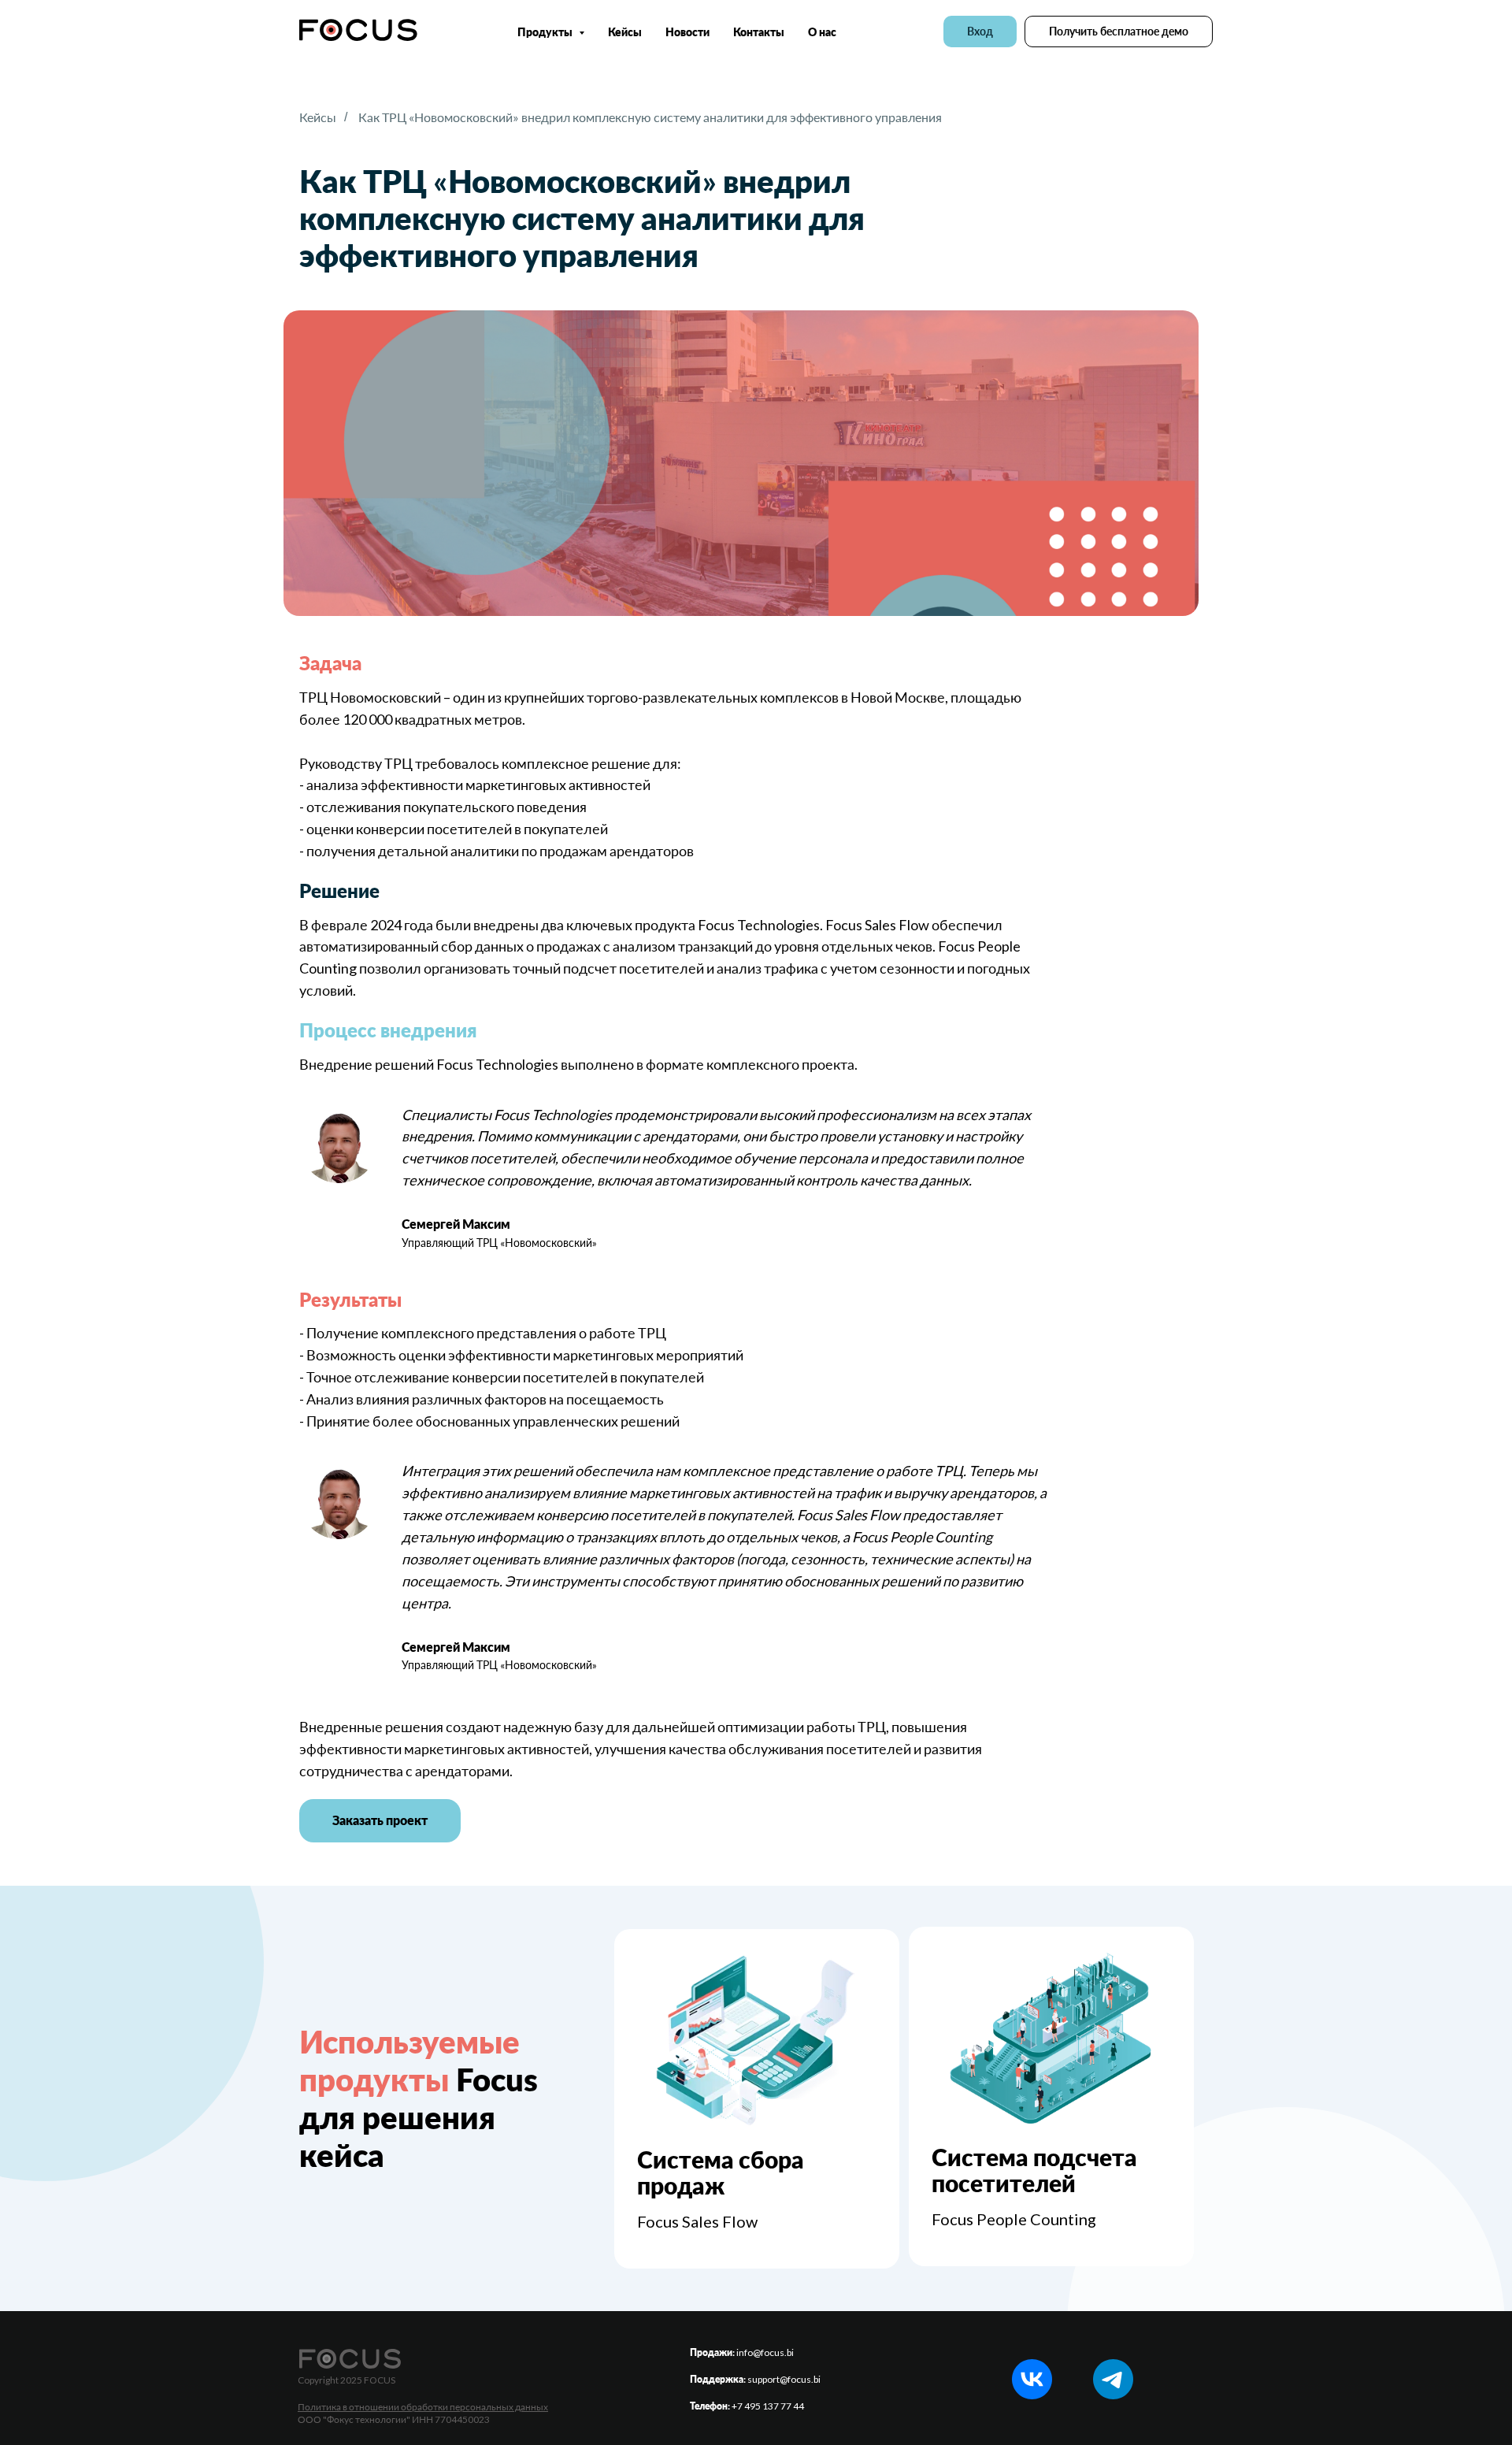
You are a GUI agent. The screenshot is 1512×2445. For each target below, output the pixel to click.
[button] (1119, 32)
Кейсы (625, 32)
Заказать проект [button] (380, 1820)
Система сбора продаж (721, 2172)
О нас (822, 32)
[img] (756, 2041)
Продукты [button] (546, 32)
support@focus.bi (784, 2379)
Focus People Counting (1014, 2219)
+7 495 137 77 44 (768, 2406)
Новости (687, 32)
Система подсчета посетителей (1034, 2170)
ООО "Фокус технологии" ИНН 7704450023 (394, 2419)
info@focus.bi (765, 2352)
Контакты (759, 32)
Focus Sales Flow (697, 2221)
